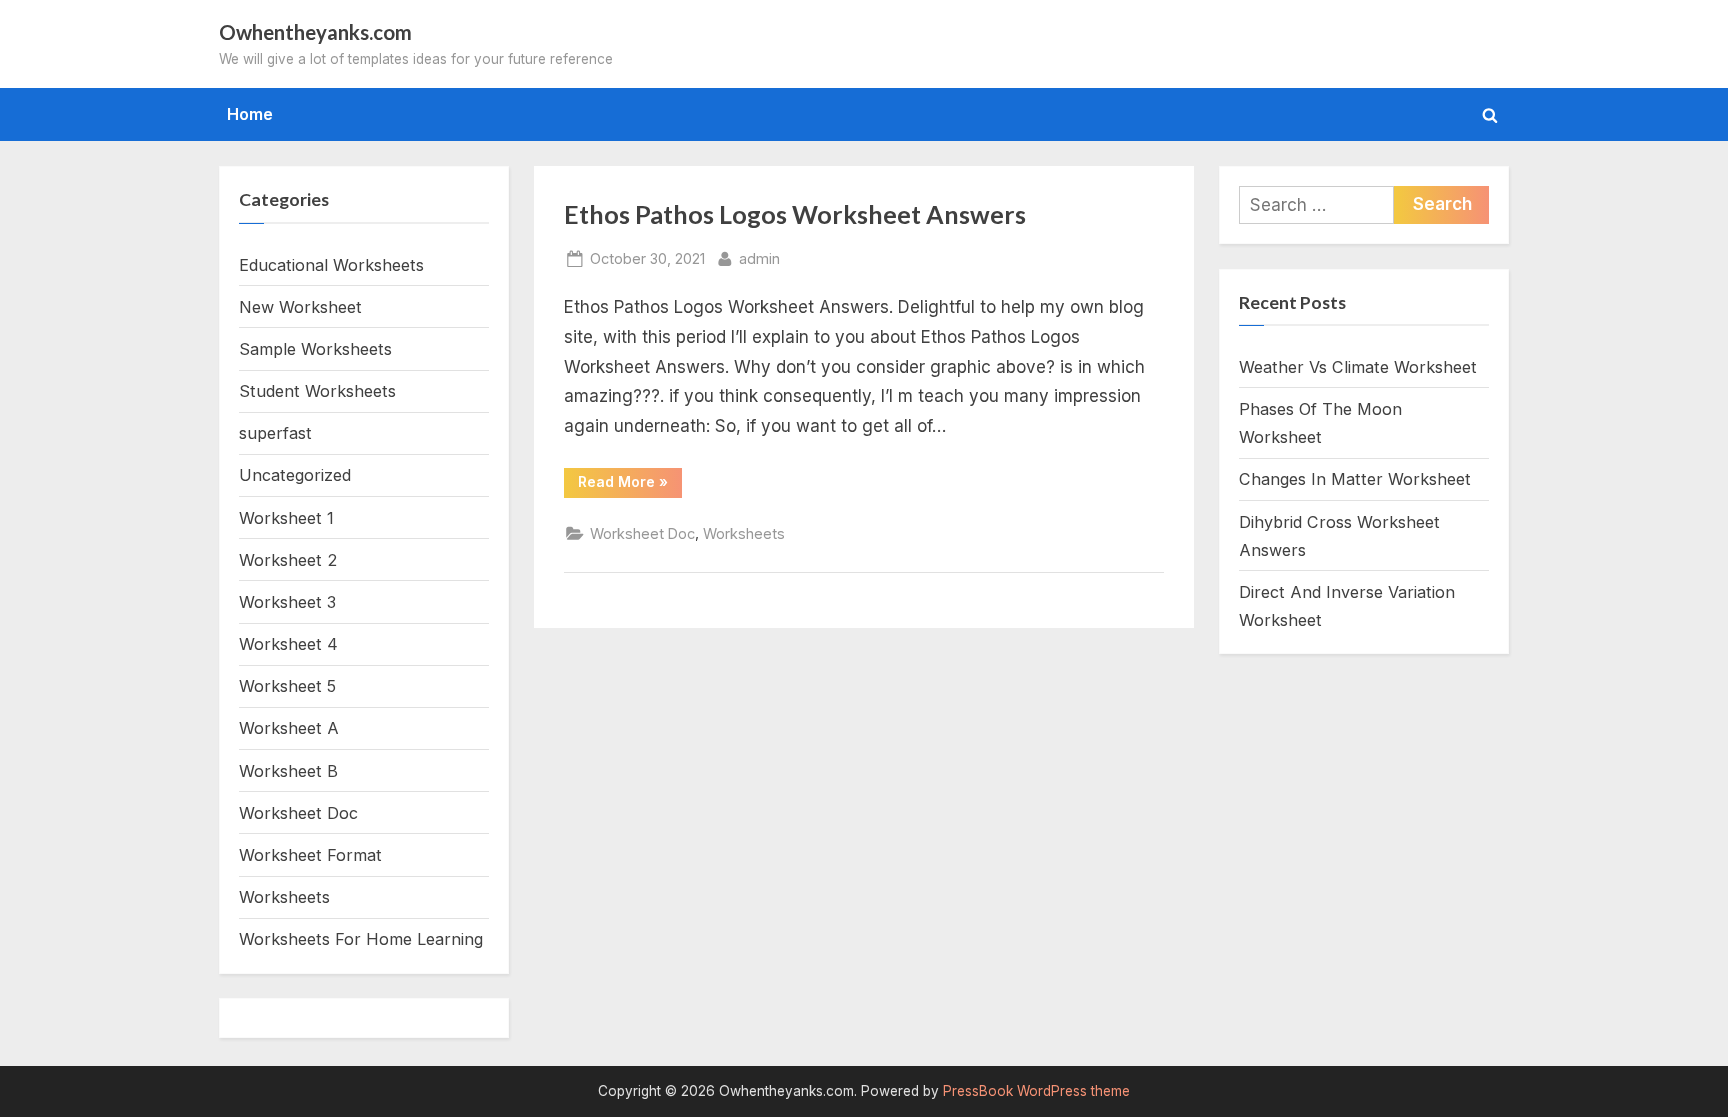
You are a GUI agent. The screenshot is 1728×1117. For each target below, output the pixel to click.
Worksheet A (289, 728)
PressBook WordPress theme (1036, 1091)
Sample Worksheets (315, 349)
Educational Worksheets (331, 265)
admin (759, 258)
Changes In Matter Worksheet (1355, 479)
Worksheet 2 (288, 560)
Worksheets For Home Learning (361, 939)
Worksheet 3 (287, 602)
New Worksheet (300, 307)
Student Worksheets (317, 391)
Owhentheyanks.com (315, 32)
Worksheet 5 (287, 686)
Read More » (630, 485)
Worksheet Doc (642, 533)
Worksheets (744, 533)
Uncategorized (295, 475)
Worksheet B (288, 771)
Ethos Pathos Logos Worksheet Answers (795, 214)
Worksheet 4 (288, 644)
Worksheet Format (310, 855)
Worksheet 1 (286, 518)
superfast (275, 433)
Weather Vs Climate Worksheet (1358, 367)
